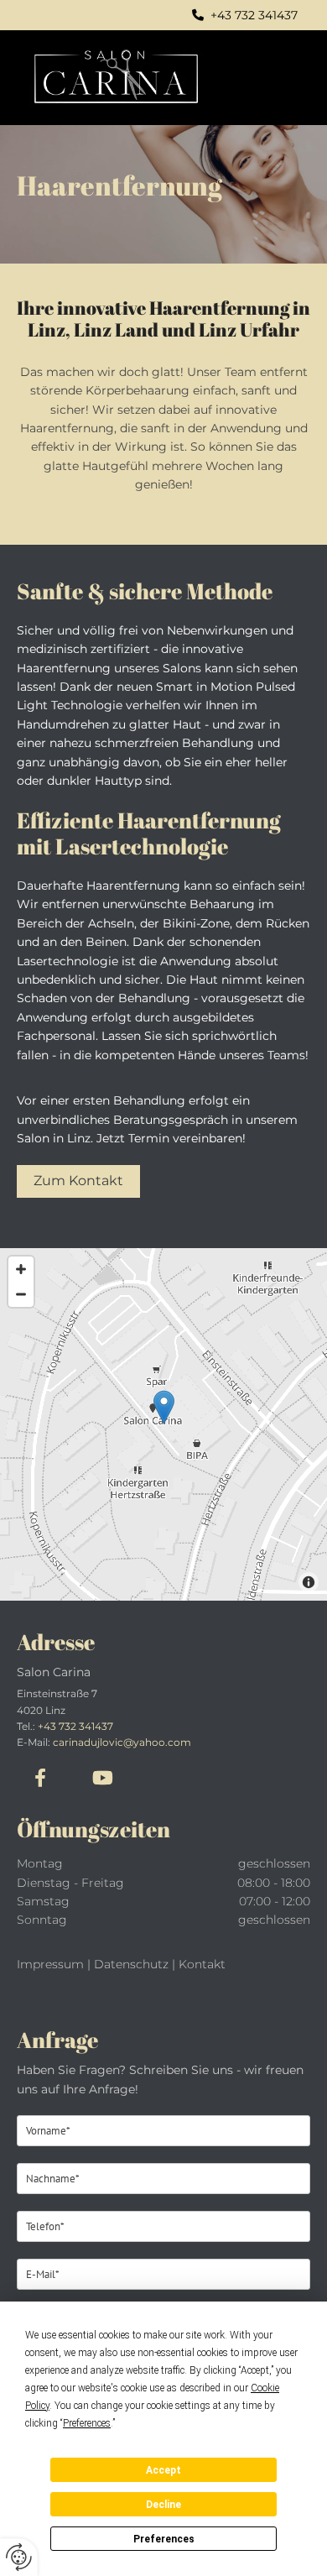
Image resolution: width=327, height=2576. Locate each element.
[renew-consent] (19, 2557)
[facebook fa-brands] (40, 1777)
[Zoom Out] (21, 1294)
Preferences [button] (87, 2423)
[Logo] (138, 78)
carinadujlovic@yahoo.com (122, 1742)
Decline (163, 2505)
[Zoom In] (21, 1269)
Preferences (164, 2539)
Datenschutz (131, 1964)
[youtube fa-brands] (103, 1777)
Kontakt (202, 1964)
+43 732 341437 (75, 1726)
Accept (163, 2470)
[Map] (163, 1424)
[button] (289, 78)
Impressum (50, 1964)
